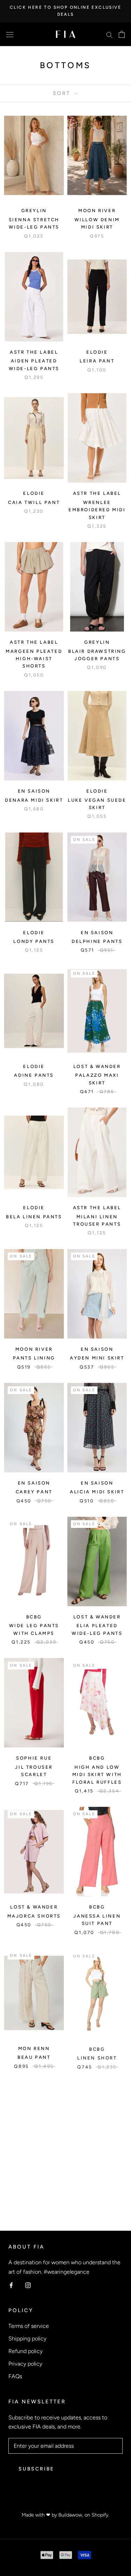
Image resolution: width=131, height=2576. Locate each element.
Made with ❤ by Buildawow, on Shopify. (65, 2515)
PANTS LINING (34, 1358)
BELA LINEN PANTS (34, 1217)
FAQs (15, 2376)
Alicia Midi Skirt (97, 1492)
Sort (63, 93)
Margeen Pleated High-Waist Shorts (34, 659)
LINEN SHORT (97, 2057)
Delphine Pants (97, 941)
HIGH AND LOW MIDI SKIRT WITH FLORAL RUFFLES (97, 1775)
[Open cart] (122, 34)
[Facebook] (11, 2285)
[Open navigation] (10, 34)
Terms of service (29, 2326)
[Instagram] (28, 2285)
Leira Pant (97, 361)
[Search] (109, 34)
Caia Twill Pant (34, 502)
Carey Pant (34, 1492)
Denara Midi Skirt (34, 800)
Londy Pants (34, 941)
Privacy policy (25, 2364)
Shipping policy (27, 2339)
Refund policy (26, 2351)
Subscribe (36, 2469)
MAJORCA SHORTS (34, 1916)
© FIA (65, 2505)
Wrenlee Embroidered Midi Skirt (97, 510)
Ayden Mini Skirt (97, 1358)
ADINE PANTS (34, 1075)
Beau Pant (34, 2057)
